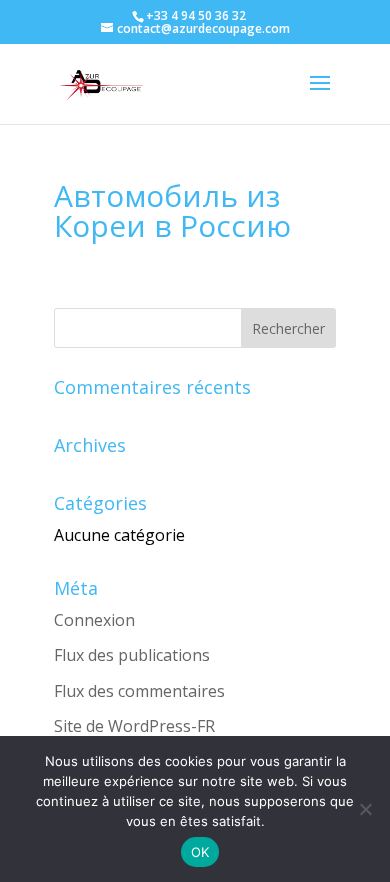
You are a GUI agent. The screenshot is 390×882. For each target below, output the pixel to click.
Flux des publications (132, 655)
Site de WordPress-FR (134, 726)
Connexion (94, 620)
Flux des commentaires (139, 691)
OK (200, 852)
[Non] (365, 809)
